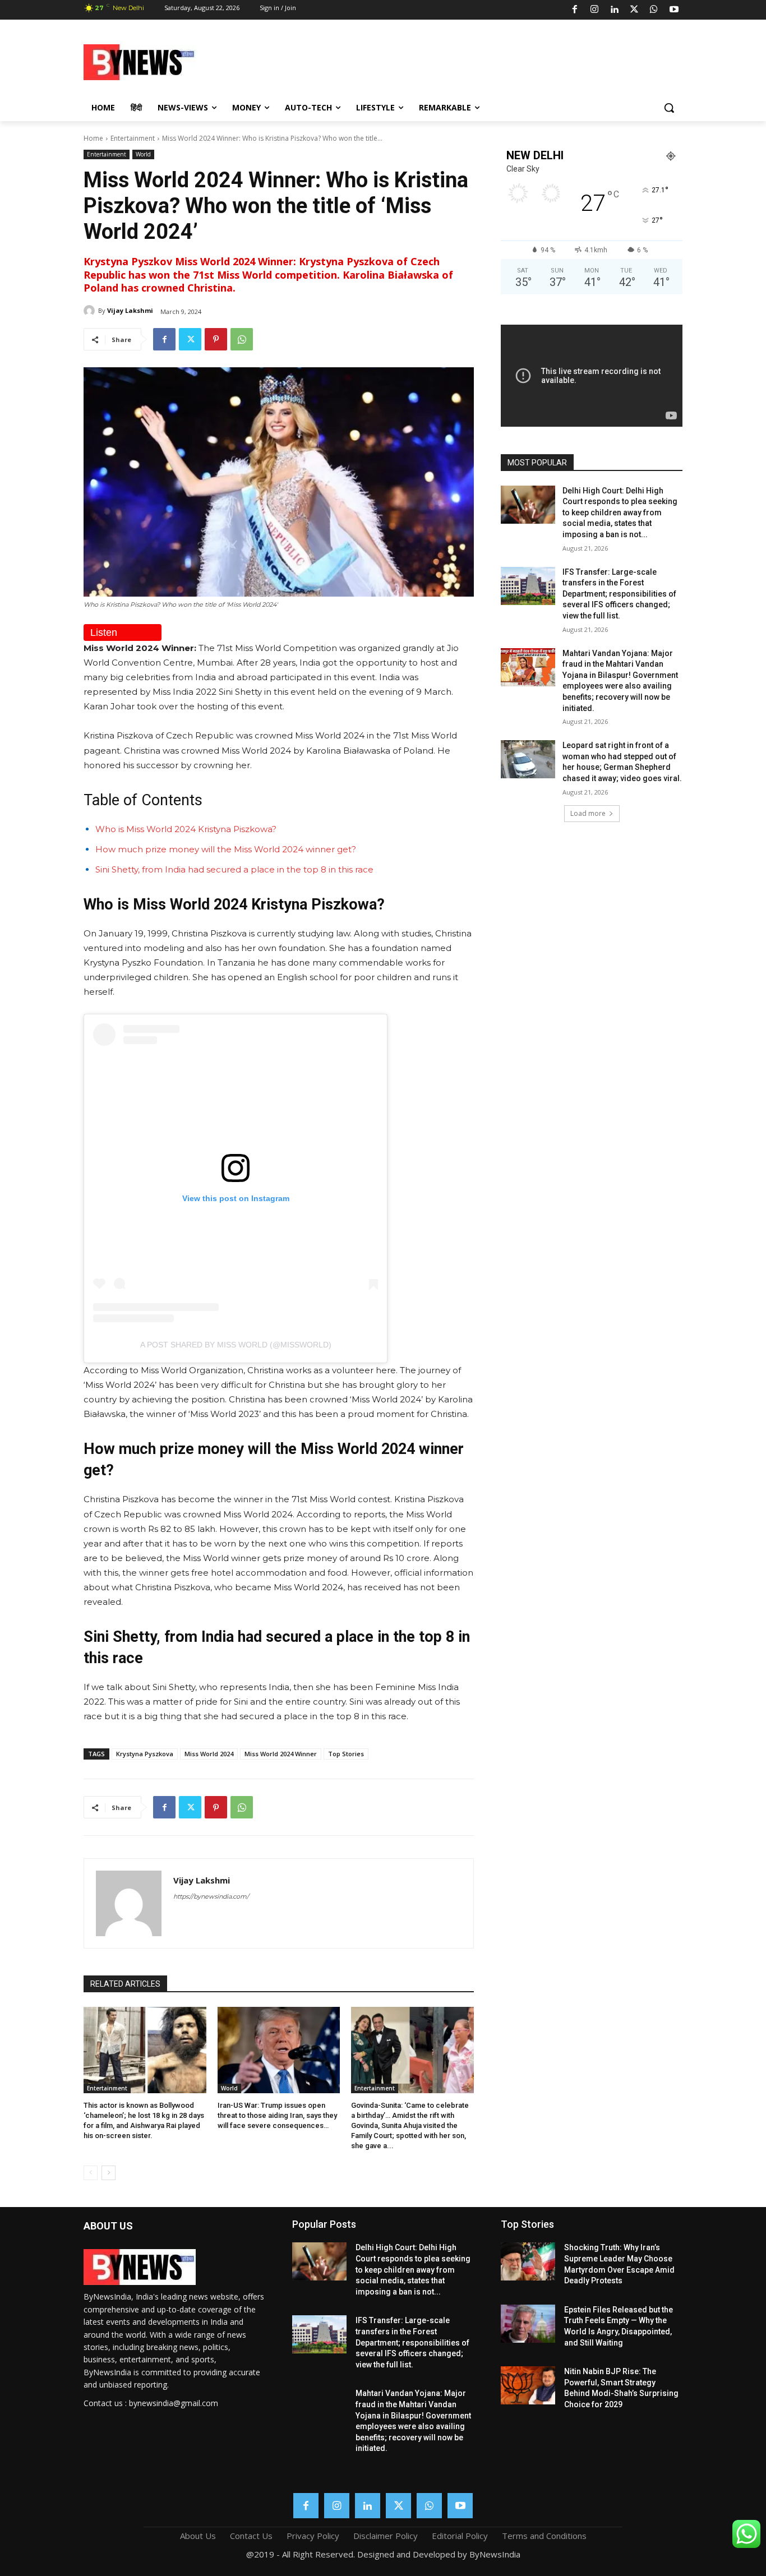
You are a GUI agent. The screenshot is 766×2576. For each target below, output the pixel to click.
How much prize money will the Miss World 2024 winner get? (226, 849)
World (143, 154)
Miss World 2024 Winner (281, 1754)
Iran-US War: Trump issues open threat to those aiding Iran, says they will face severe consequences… (277, 2115)
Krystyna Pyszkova (145, 1754)
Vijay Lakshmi (130, 310)
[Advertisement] (473, 61)
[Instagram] (594, 10)
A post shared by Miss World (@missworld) (236, 1345)
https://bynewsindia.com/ (211, 1896)
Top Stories (346, 1754)
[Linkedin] (614, 10)
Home (93, 138)
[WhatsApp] (654, 10)
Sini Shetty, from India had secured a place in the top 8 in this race (234, 869)
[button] (669, 108)
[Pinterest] (216, 339)
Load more (588, 813)
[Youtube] (674, 10)
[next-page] (109, 2173)
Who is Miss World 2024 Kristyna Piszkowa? (186, 829)
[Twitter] (634, 10)
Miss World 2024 (209, 1754)
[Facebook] (575, 10)
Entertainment (133, 138)
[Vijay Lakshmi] (91, 311)
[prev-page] (91, 2173)
